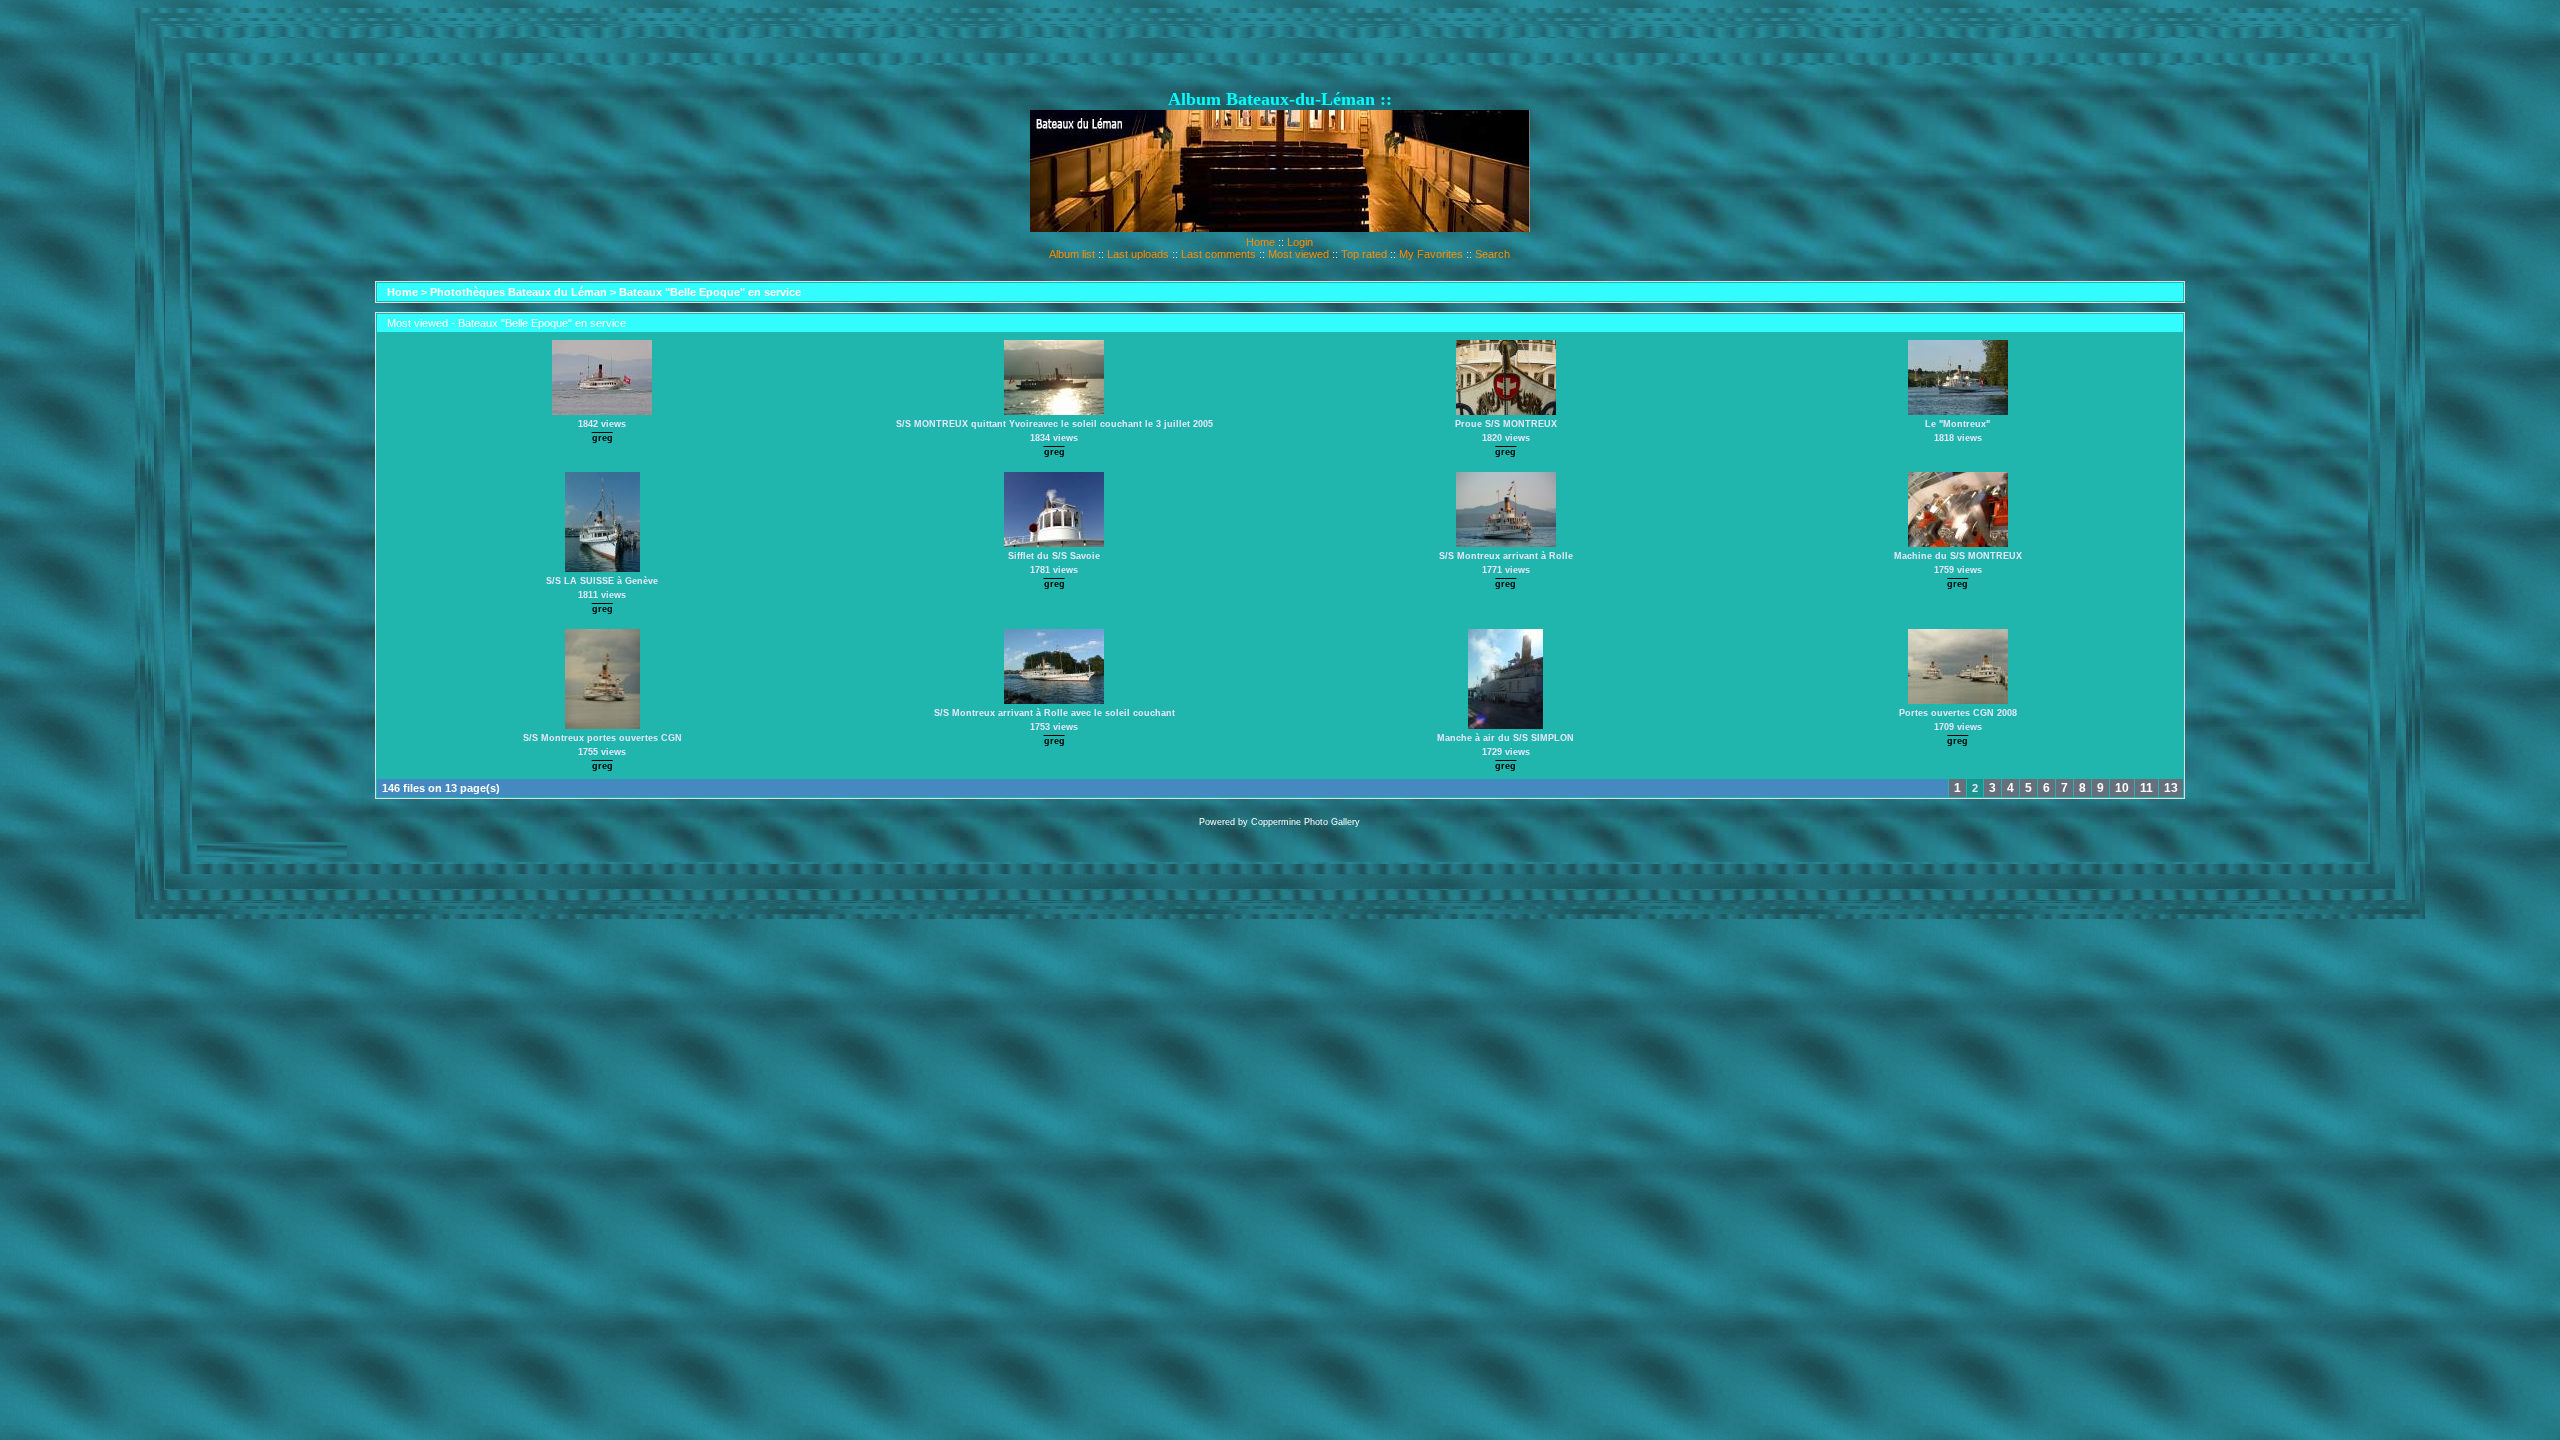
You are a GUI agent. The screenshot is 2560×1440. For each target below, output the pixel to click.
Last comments (1218, 254)
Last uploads (1138, 254)
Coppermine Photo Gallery (1305, 822)
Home (1260, 242)
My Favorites (1431, 254)
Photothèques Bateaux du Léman (518, 292)
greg (602, 438)
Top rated (1364, 254)
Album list (1072, 254)
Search (1492, 254)
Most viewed (1298, 254)
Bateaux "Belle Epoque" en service (710, 292)
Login (1300, 242)
